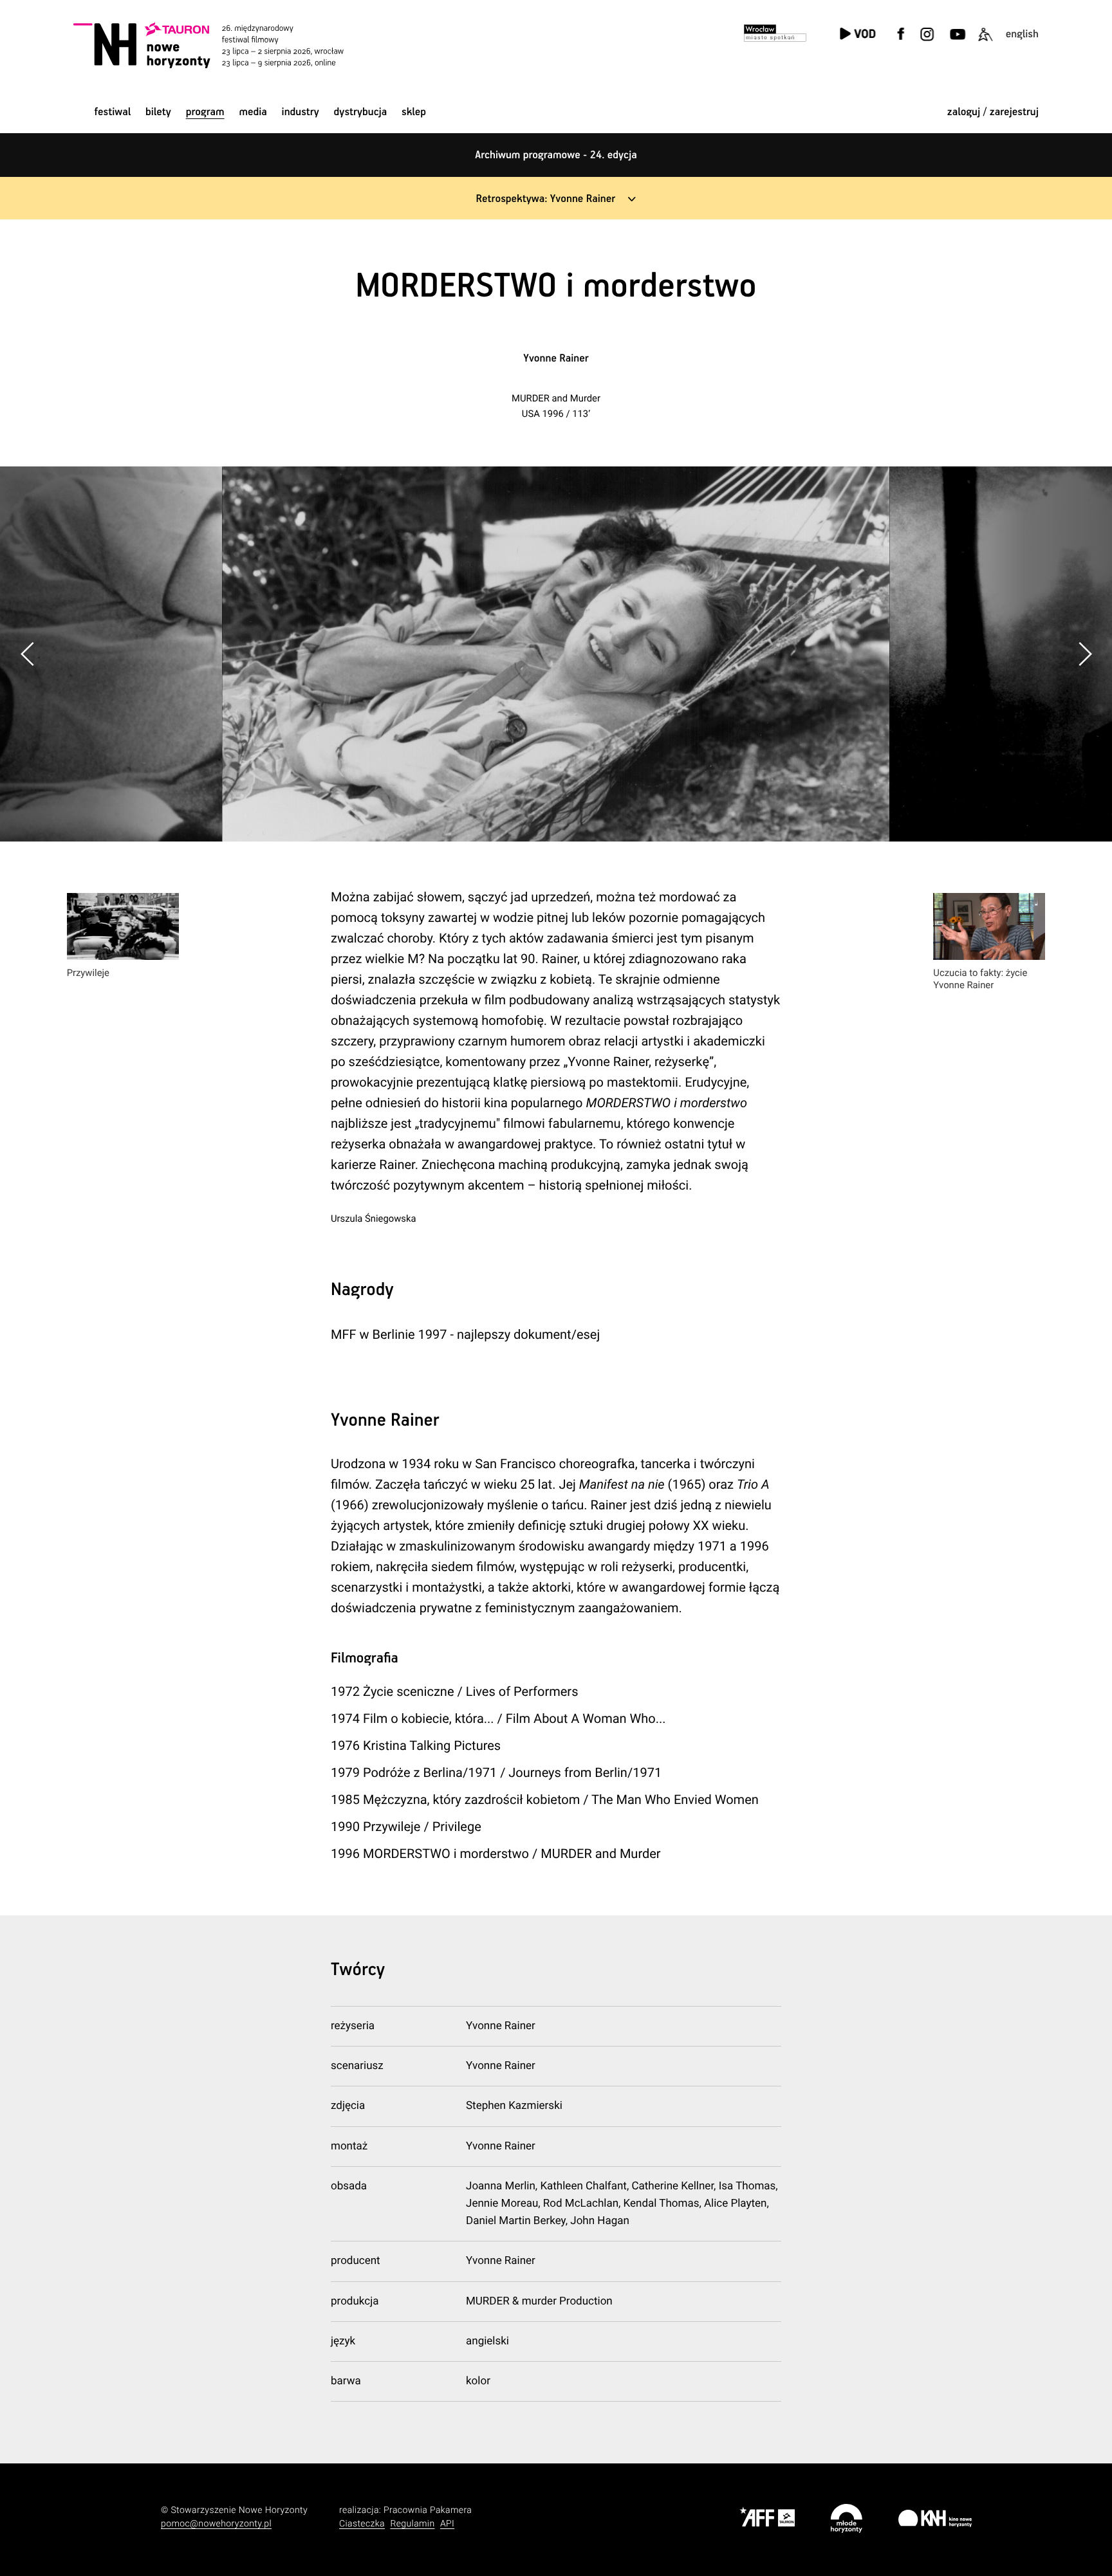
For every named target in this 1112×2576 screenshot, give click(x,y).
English (1022, 34)
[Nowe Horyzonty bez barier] (985, 42)
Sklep (414, 112)
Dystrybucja (361, 112)
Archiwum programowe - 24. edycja (556, 155)
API (447, 2524)
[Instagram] (927, 42)
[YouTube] (956, 42)
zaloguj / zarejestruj (993, 112)
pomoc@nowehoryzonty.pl (216, 2524)
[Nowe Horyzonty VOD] (857, 35)
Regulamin (412, 2524)
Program (205, 112)
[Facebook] (901, 42)
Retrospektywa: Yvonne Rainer (546, 199)
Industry (301, 112)
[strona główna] (226, 45)
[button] (1084, 654)
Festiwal (112, 112)
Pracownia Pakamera (428, 2510)
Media (253, 112)
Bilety (158, 112)
